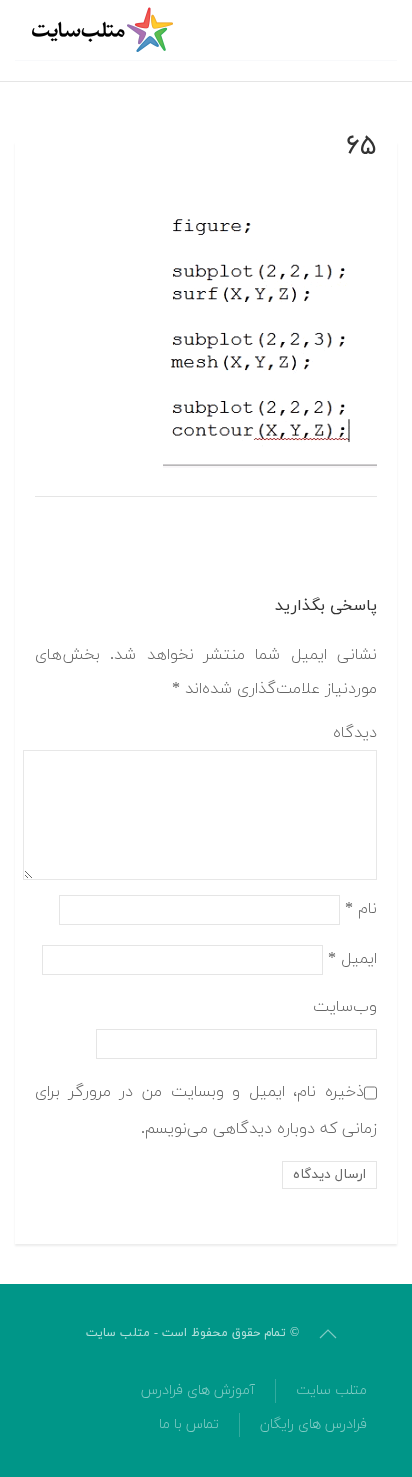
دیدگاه (355, 733)
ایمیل (352, 958)
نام (361, 908)
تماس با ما (189, 1424)
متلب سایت (331, 1390)
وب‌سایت (345, 1007)
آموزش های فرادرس (198, 1390)
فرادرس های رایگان (313, 1424)
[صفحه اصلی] (105, 30)
